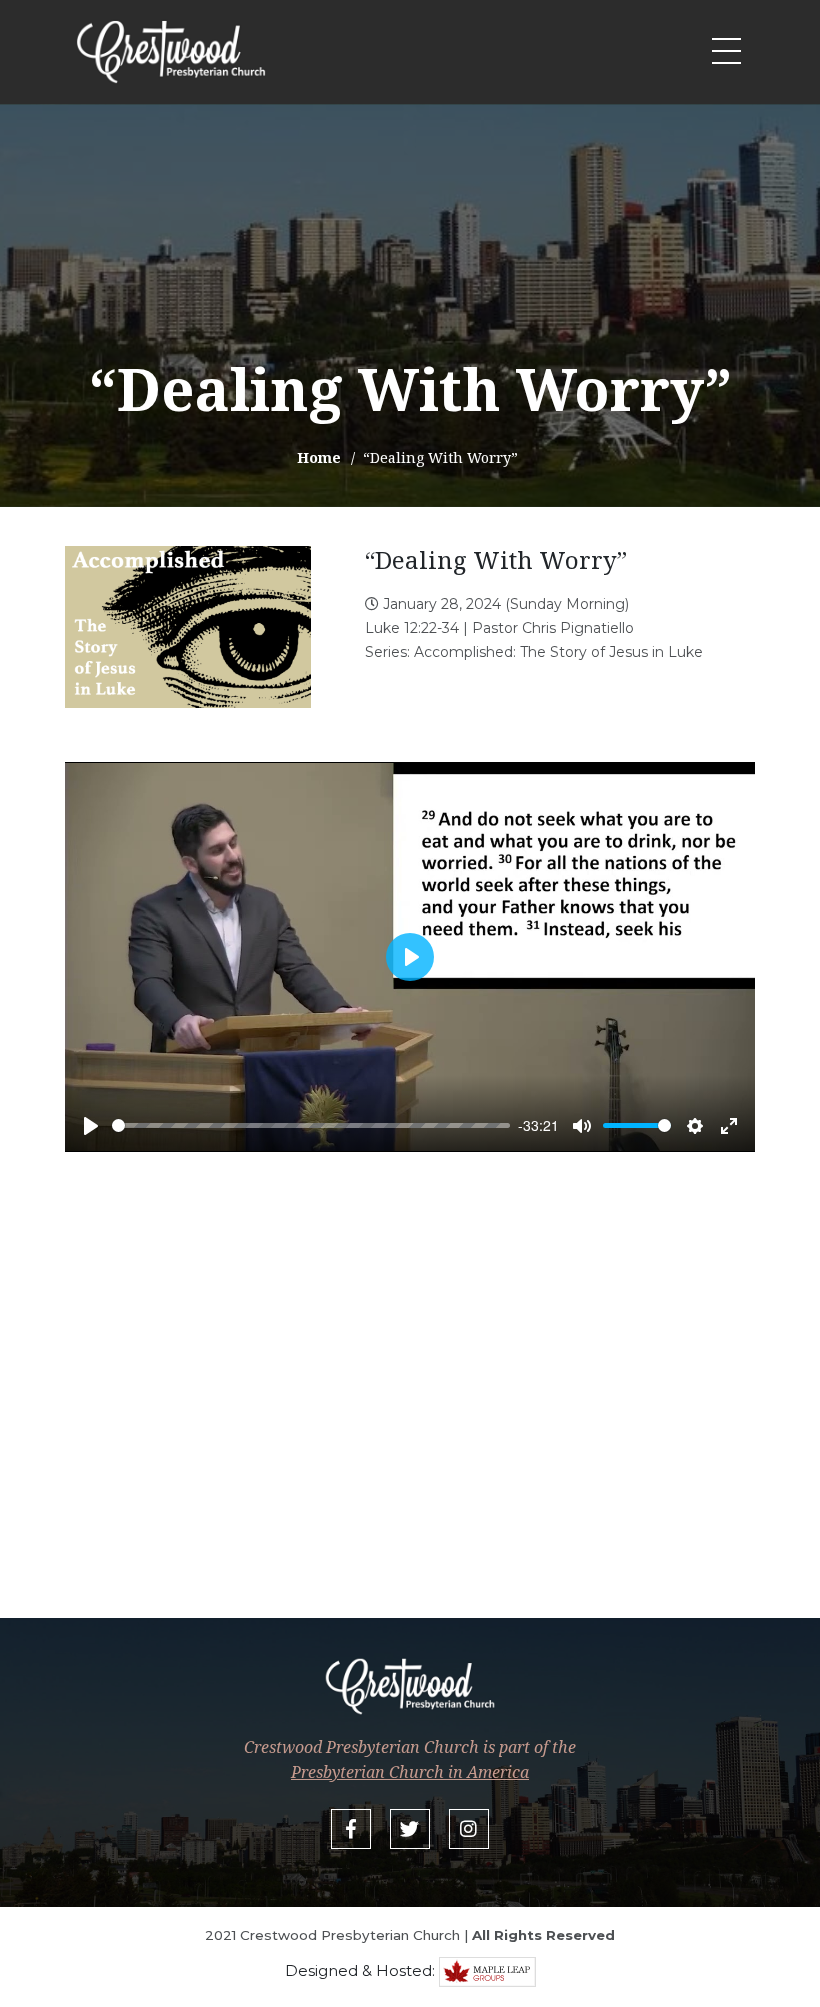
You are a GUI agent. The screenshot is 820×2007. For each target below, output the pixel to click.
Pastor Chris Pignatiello (553, 628)
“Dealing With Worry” (496, 559)
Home (319, 457)
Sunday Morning (567, 604)
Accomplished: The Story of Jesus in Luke (558, 652)
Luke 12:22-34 (412, 628)
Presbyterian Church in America (410, 1772)
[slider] (311, 1125)
